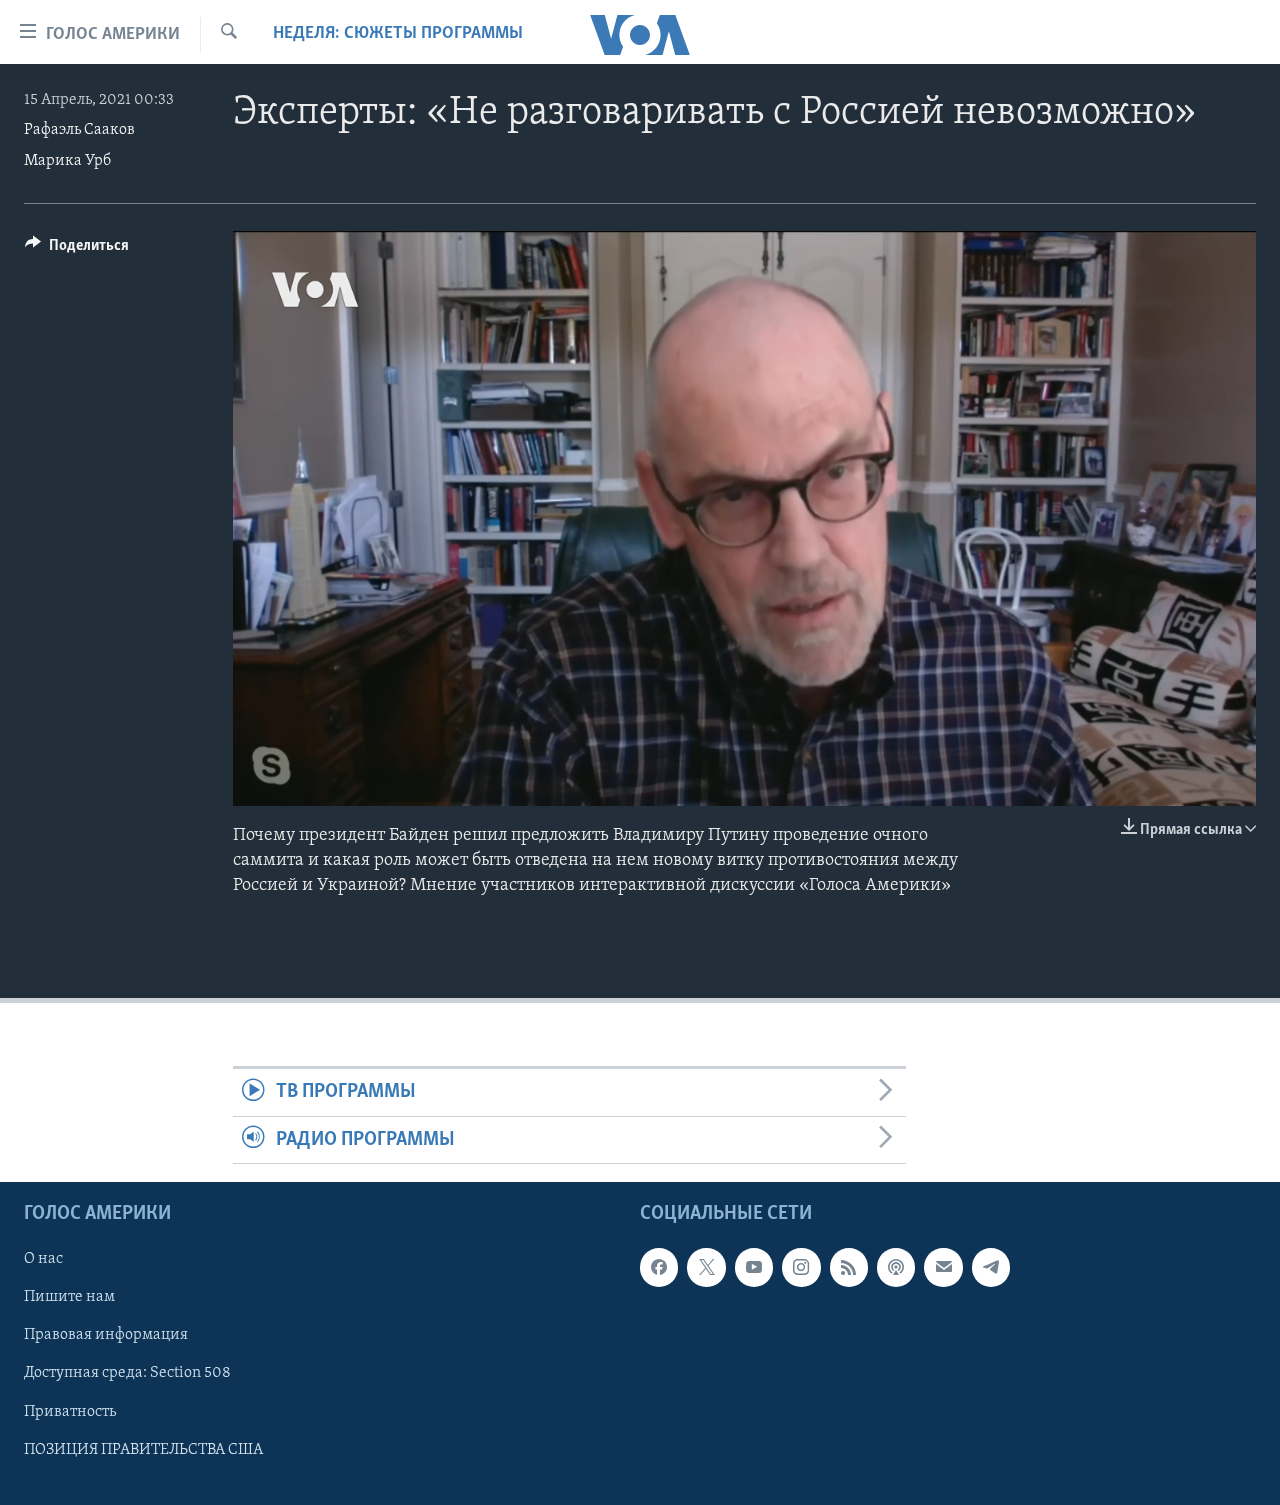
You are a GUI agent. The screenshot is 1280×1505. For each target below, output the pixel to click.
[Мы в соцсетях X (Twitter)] (706, 1267)
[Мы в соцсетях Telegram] (991, 1267)
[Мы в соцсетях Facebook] (659, 1267)
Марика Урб (67, 161)
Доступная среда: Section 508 (127, 1374)
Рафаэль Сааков (79, 130)
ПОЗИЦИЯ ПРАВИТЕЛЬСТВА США (143, 1450)
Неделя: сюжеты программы (398, 34)
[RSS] (849, 1267)
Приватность (70, 1412)
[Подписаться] (943, 1267)
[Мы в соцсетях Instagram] (801, 1267)
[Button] (77, 250)
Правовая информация (106, 1336)
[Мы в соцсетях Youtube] (754, 1267)
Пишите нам (69, 1297)
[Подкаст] (896, 1267)
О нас (43, 1259)
